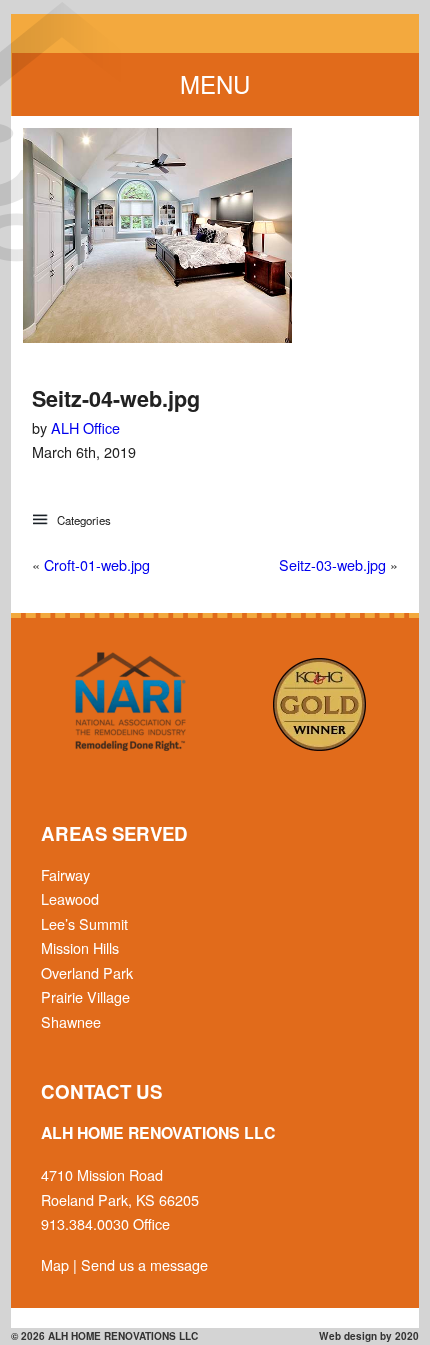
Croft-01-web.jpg (97, 564)
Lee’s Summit (84, 923)
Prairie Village (85, 996)
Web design (348, 1336)
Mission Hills (80, 947)
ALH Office (85, 427)
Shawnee (71, 1021)
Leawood (70, 898)
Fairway (65, 874)
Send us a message (144, 1264)
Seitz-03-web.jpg (332, 564)
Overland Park (87, 972)
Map (55, 1264)
